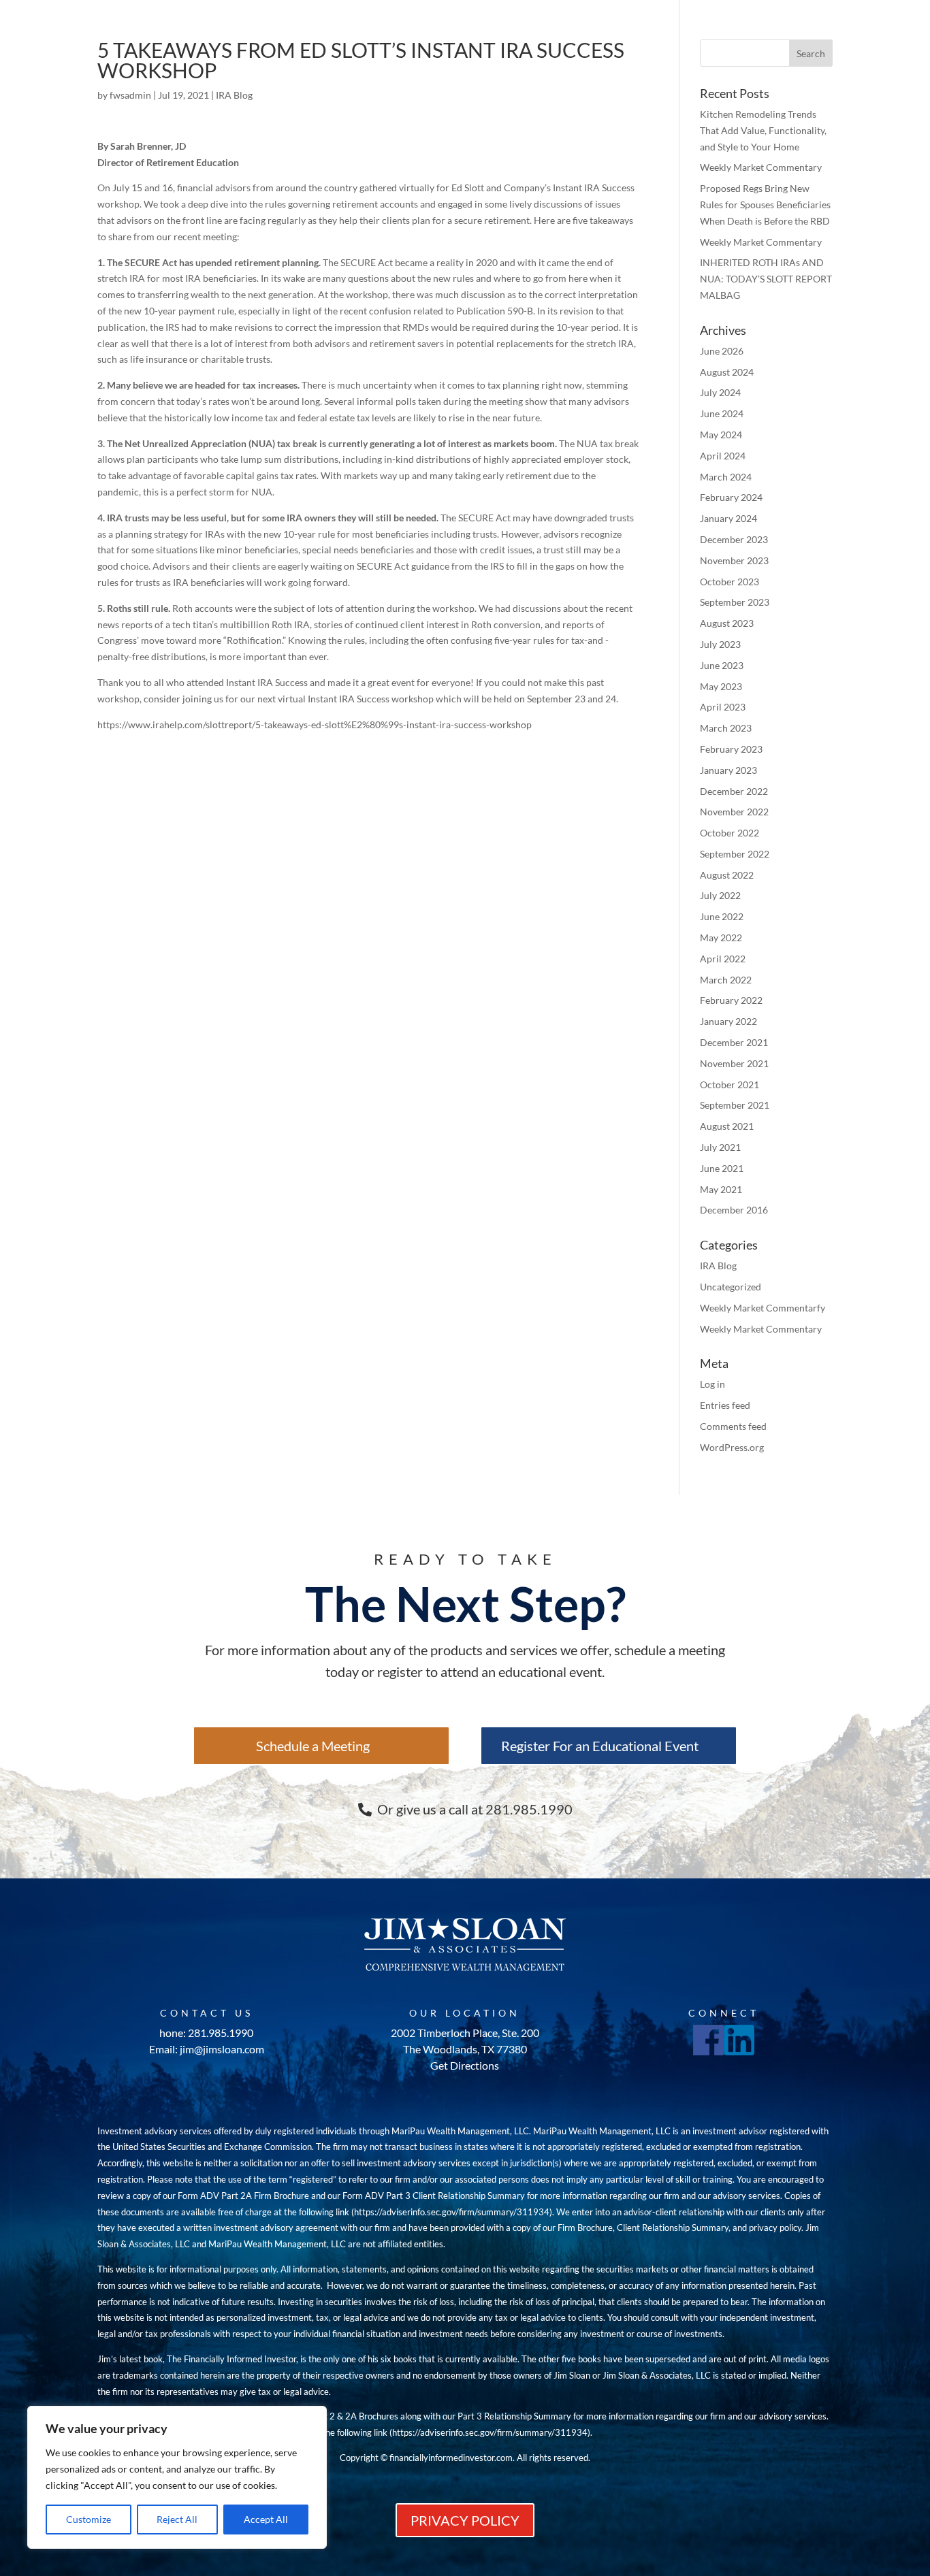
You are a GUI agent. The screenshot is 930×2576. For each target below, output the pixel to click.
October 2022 (729, 833)
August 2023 (727, 623)
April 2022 (723, 959)
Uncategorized (731, 1287)
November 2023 (734, 560)
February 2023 (731, 749)
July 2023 (720, 644)
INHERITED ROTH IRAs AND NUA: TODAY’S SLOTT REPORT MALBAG (766, 279)
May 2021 (721, 1189)
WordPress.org (732, 1447)
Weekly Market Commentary (761, 167)
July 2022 (720, 895)
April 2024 (723, 456)
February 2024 (731, 497)
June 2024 (722, 413)
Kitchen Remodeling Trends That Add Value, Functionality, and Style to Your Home (763, 130)
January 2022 (728, 1021)
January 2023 (728, 770)
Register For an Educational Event (600, 1746)
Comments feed (733, 1426)
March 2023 (726, 728)
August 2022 (727, 875)
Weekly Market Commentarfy (763, 1308)
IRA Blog (234, 95)
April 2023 (723, 707)
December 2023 (734, 539)
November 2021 (734, 1063)
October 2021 (729, 1085)
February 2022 (731, 1000)
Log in (712, 1384)
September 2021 (735, 1105)
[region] (177, 2477)
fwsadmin (130, 95)
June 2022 (722, 916)
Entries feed (725, 1405)
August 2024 (727, 372)
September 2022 (735, 854)
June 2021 (722, 1168)
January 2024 (728, 518)
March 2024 (726, 477)
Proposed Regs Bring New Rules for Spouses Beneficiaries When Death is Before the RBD (765, 205)
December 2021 (734, 1042)
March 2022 (726, 980)
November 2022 (734, 812)
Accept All (266, 2519)
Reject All (177, 2519)
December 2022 (734, 791)
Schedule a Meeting (313, 1746)
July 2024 (720, 392)
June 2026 (722, 351)
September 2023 (735, 602)
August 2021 (727, 1126)
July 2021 (720, 1147)
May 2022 (721, 938)
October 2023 (729, 582)
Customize (89, 2519)
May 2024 (721, 435)
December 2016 (734, 1210)
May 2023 (721, 686)
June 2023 (722, 665)
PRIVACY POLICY (465, 2520)
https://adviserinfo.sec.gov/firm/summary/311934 (452, 2212)
